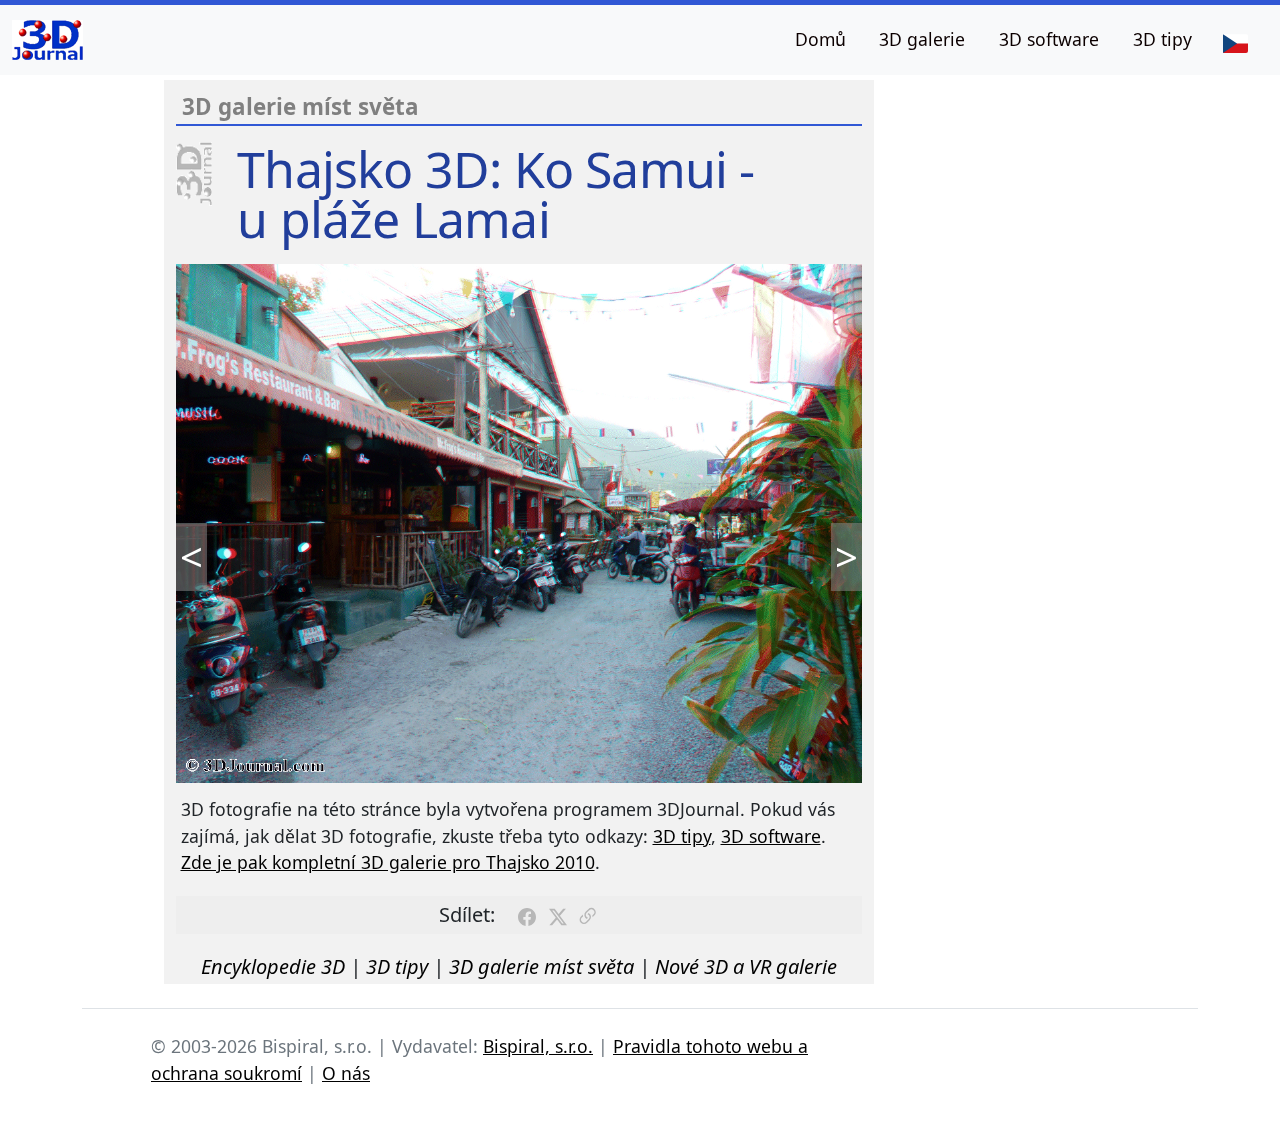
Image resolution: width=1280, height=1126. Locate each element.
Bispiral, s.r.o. (538, 1046)
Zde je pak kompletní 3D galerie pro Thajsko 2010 (388, 862)
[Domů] (47, 40)
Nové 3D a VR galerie (746, 966)
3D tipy (1162, 39)
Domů (820, 39)
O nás (346, 1073)
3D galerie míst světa (541, 966)
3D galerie (922, 39)
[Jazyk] (1235, 42)
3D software (1049, 39)
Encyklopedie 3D (273, 966)
